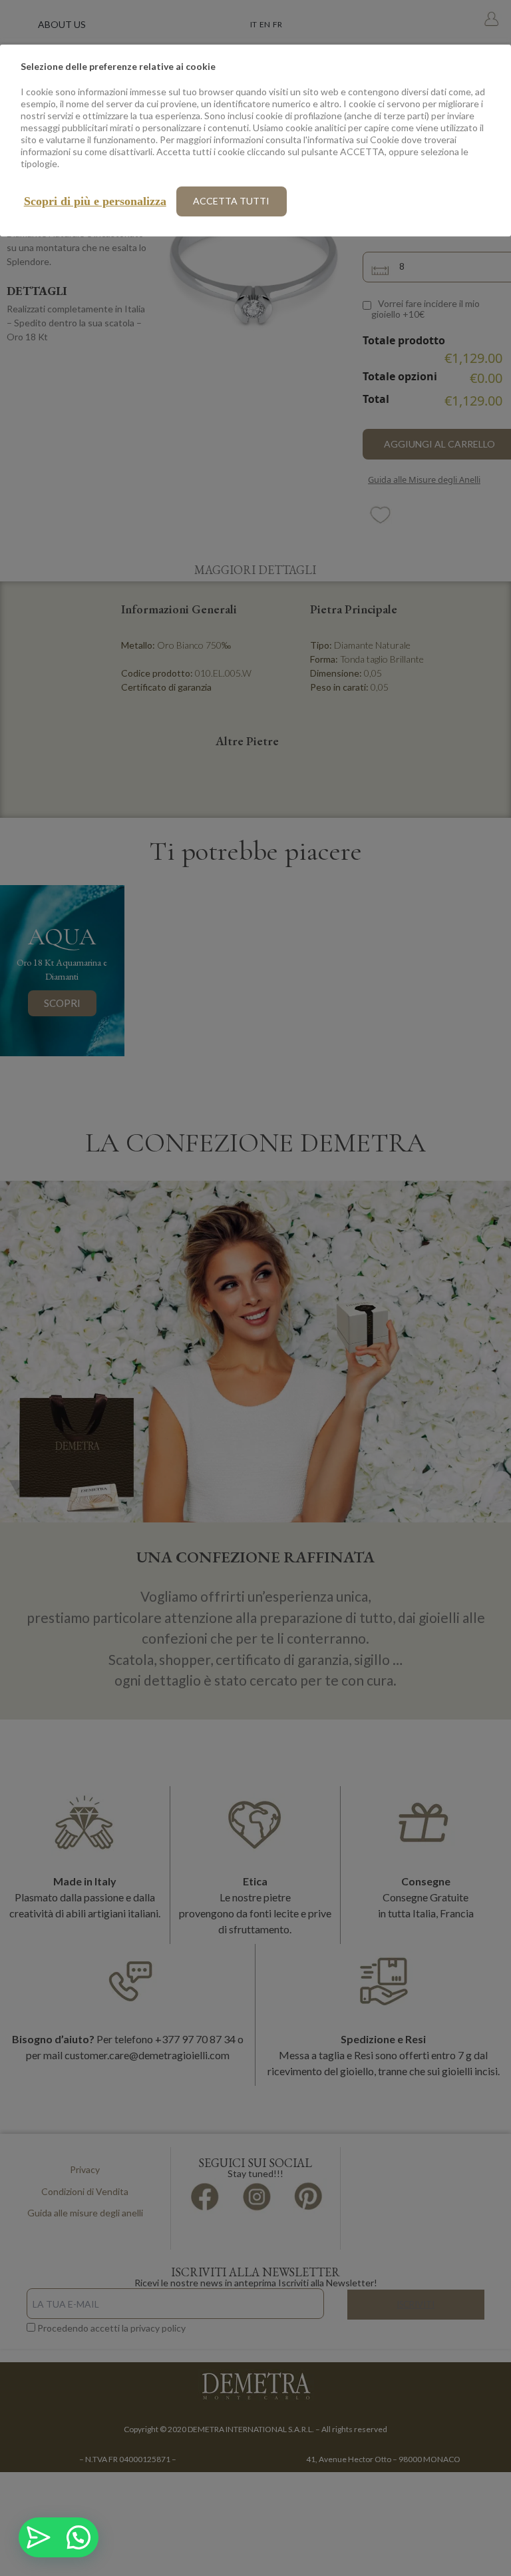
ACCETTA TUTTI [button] (231, 201)
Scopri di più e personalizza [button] (95, 201)
